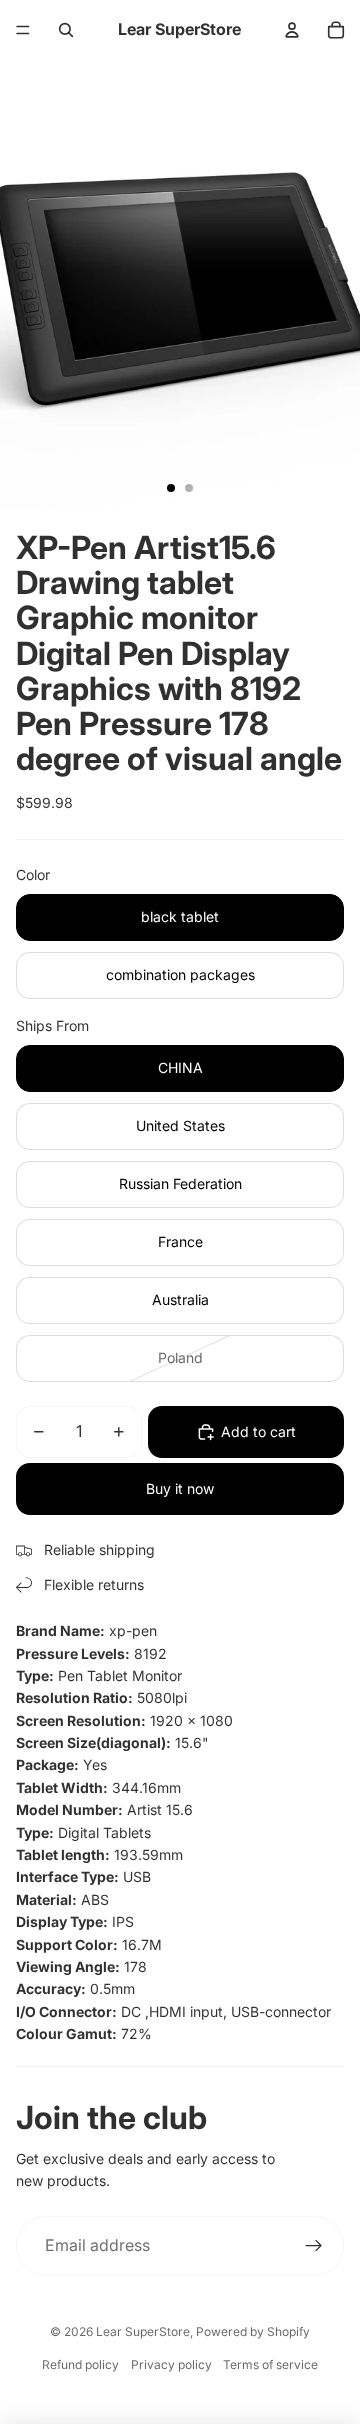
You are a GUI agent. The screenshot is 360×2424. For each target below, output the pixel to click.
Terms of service (270, 2364)
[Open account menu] (292, 30)
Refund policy (80, 2364)
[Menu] (23, 30)
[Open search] (66, 30)
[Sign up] (314, 2246)
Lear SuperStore (143, 2331)
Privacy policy (171, 2364)
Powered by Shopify (253, 2331)
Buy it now (180, 1488)
